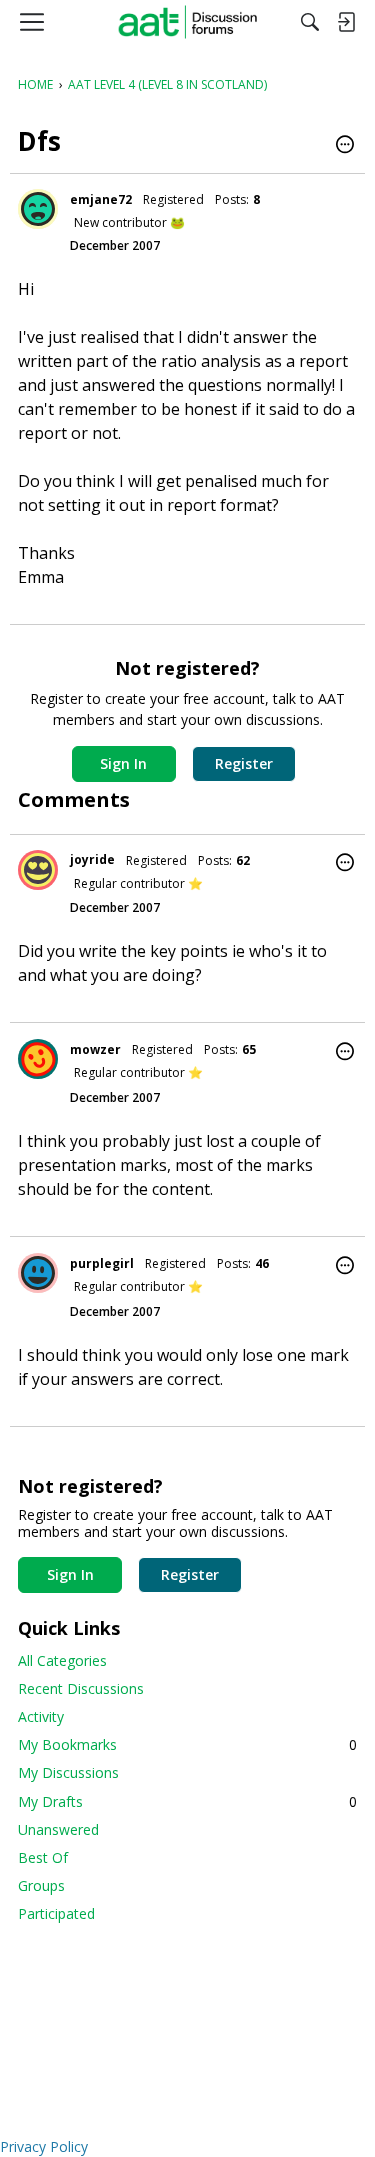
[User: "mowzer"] (38, 1059)
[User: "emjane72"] (38, 209)
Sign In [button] (123, 763)
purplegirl (102, 1263)
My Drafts (187, 1801)
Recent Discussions (81, 1688)
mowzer (95, 1049)
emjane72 (101, 199)
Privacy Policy (44, 2146)
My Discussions (68, 1772)
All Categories (62, 1660)
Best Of (43, 1857)
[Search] (310, 22)
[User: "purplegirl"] (38, 1273)
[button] (345, 146)
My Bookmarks (187, 1744)
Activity (41, 1716)
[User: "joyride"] (38, 870)
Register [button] (244, 763)
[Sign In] (346, 22)
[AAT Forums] (187, 22)
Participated (56, 1913)
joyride (92, 859)
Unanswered (58, 1829)
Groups (41, 1885)
